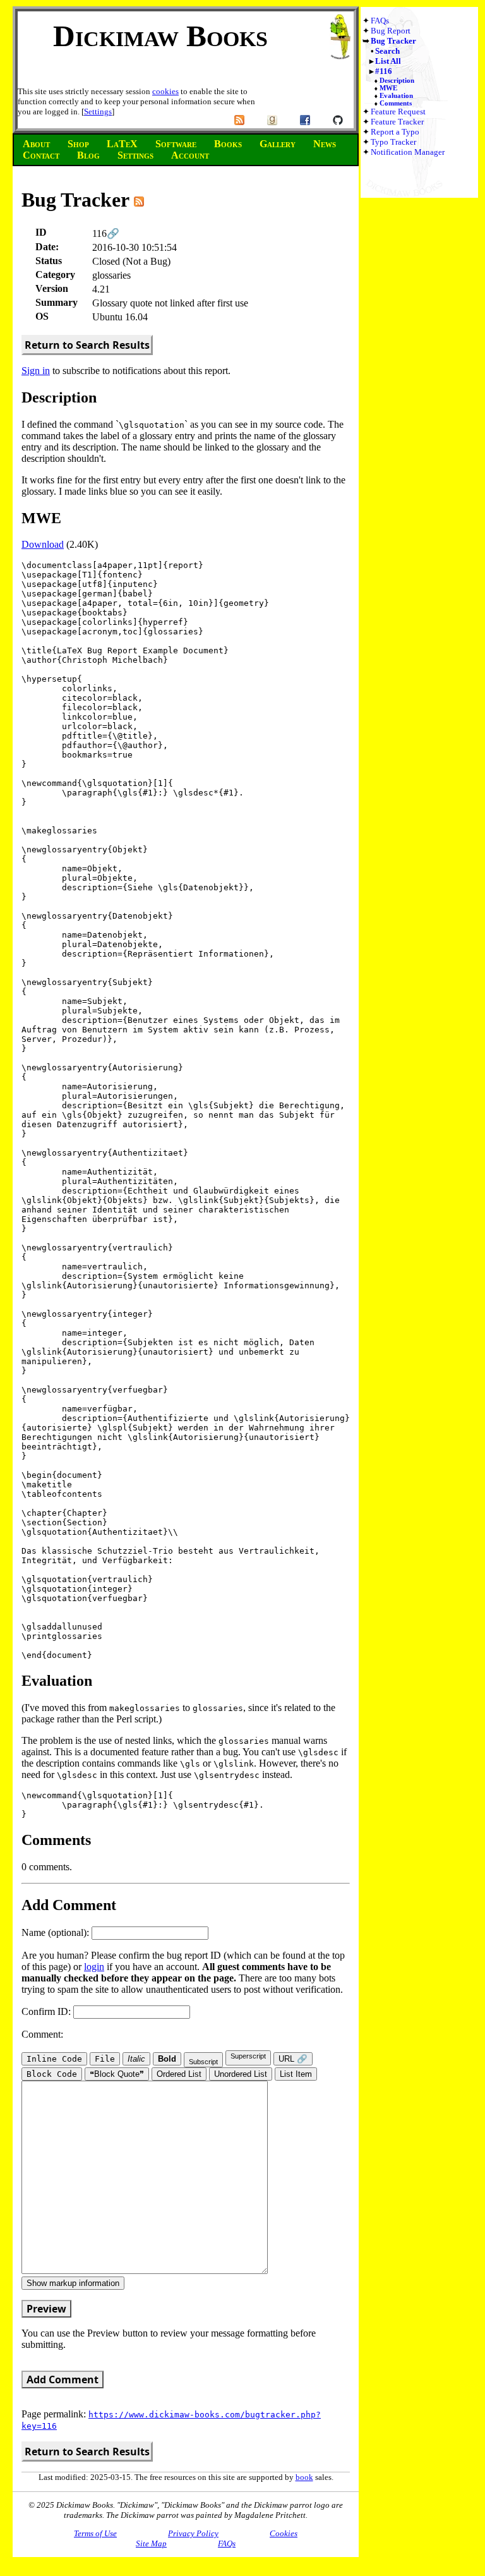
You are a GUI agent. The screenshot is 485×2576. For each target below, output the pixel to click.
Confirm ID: (47, 2011)
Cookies (284, 2533)
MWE (388, 88)
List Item (296, 2074)
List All (388, 61)
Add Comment (63, 2379)
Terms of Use (95, 2533)
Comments (396, 103)
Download (43, 544)
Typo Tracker (393, 142)
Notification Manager (408, 152)
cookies (165, 91)
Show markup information (73, 2283)
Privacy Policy (193, 2533)
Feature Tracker (397, 122)
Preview (46, 2309)
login (94, 1967)
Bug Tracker (393, 41)
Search (387, 51)
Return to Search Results (87, 345)
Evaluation (396, 95)
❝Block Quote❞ (117, 2074)
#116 (384, 71)
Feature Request (398, 112)
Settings (98, 112)
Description (397, 80)
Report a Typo (395, 132)
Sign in (36, 371)
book (304, 2477)
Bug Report (391, 31)
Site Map (151, 2543)
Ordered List (179, 2074)
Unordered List (241, 2074)
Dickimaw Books (160, 36)
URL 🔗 (293, 2059)
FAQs (380, 21)
